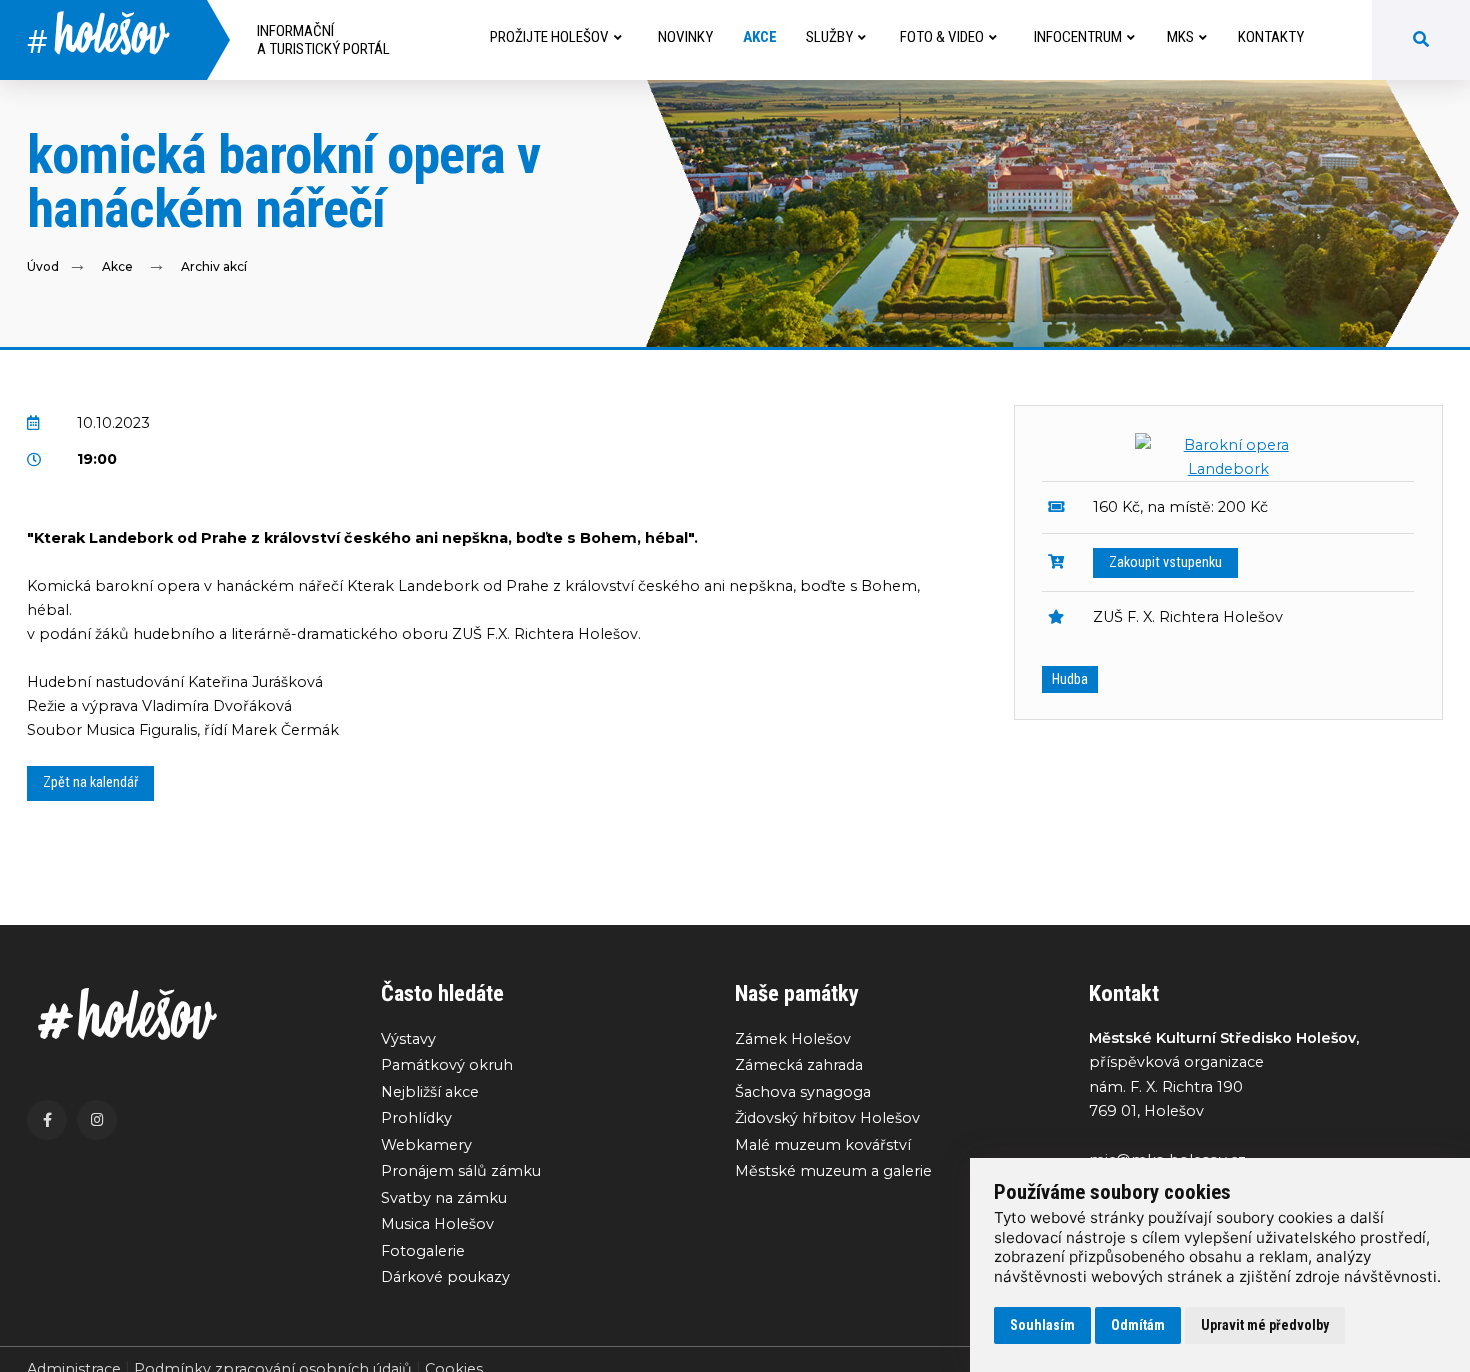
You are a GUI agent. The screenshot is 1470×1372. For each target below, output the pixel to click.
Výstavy (408, 1039)
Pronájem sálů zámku (461, 1171)
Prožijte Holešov (549, 37)
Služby (829, 37)
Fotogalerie (423, 1251)
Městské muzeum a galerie (833, 1171)
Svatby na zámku (444, 1198)
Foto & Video (942, 37)
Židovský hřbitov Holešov (827, 1118)
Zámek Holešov (793, 1039)
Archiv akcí (214, 266)
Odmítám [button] (1138, 1325)
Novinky (685, 37)
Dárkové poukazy (445, 1277)
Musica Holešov (437, 1224)
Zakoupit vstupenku (1165, 562)
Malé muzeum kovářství (823, 1145)
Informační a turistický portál (323, 40)
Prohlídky (416, 1118)
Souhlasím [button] (1042, 1325)
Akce (760, 37)
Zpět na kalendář (90, 782)
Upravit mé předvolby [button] (1265, 1325)
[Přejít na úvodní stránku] (184, 1014)
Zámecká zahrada (799, 1065)
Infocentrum (1078, 37)
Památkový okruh (447, 1065)
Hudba (1070, 679)
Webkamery (426, 1145)
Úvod (43, 266)
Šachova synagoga (803, 1092)
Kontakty (1271, 37)
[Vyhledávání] (1421, 40)
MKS (1180, 37)
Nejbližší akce (430, 1092)
